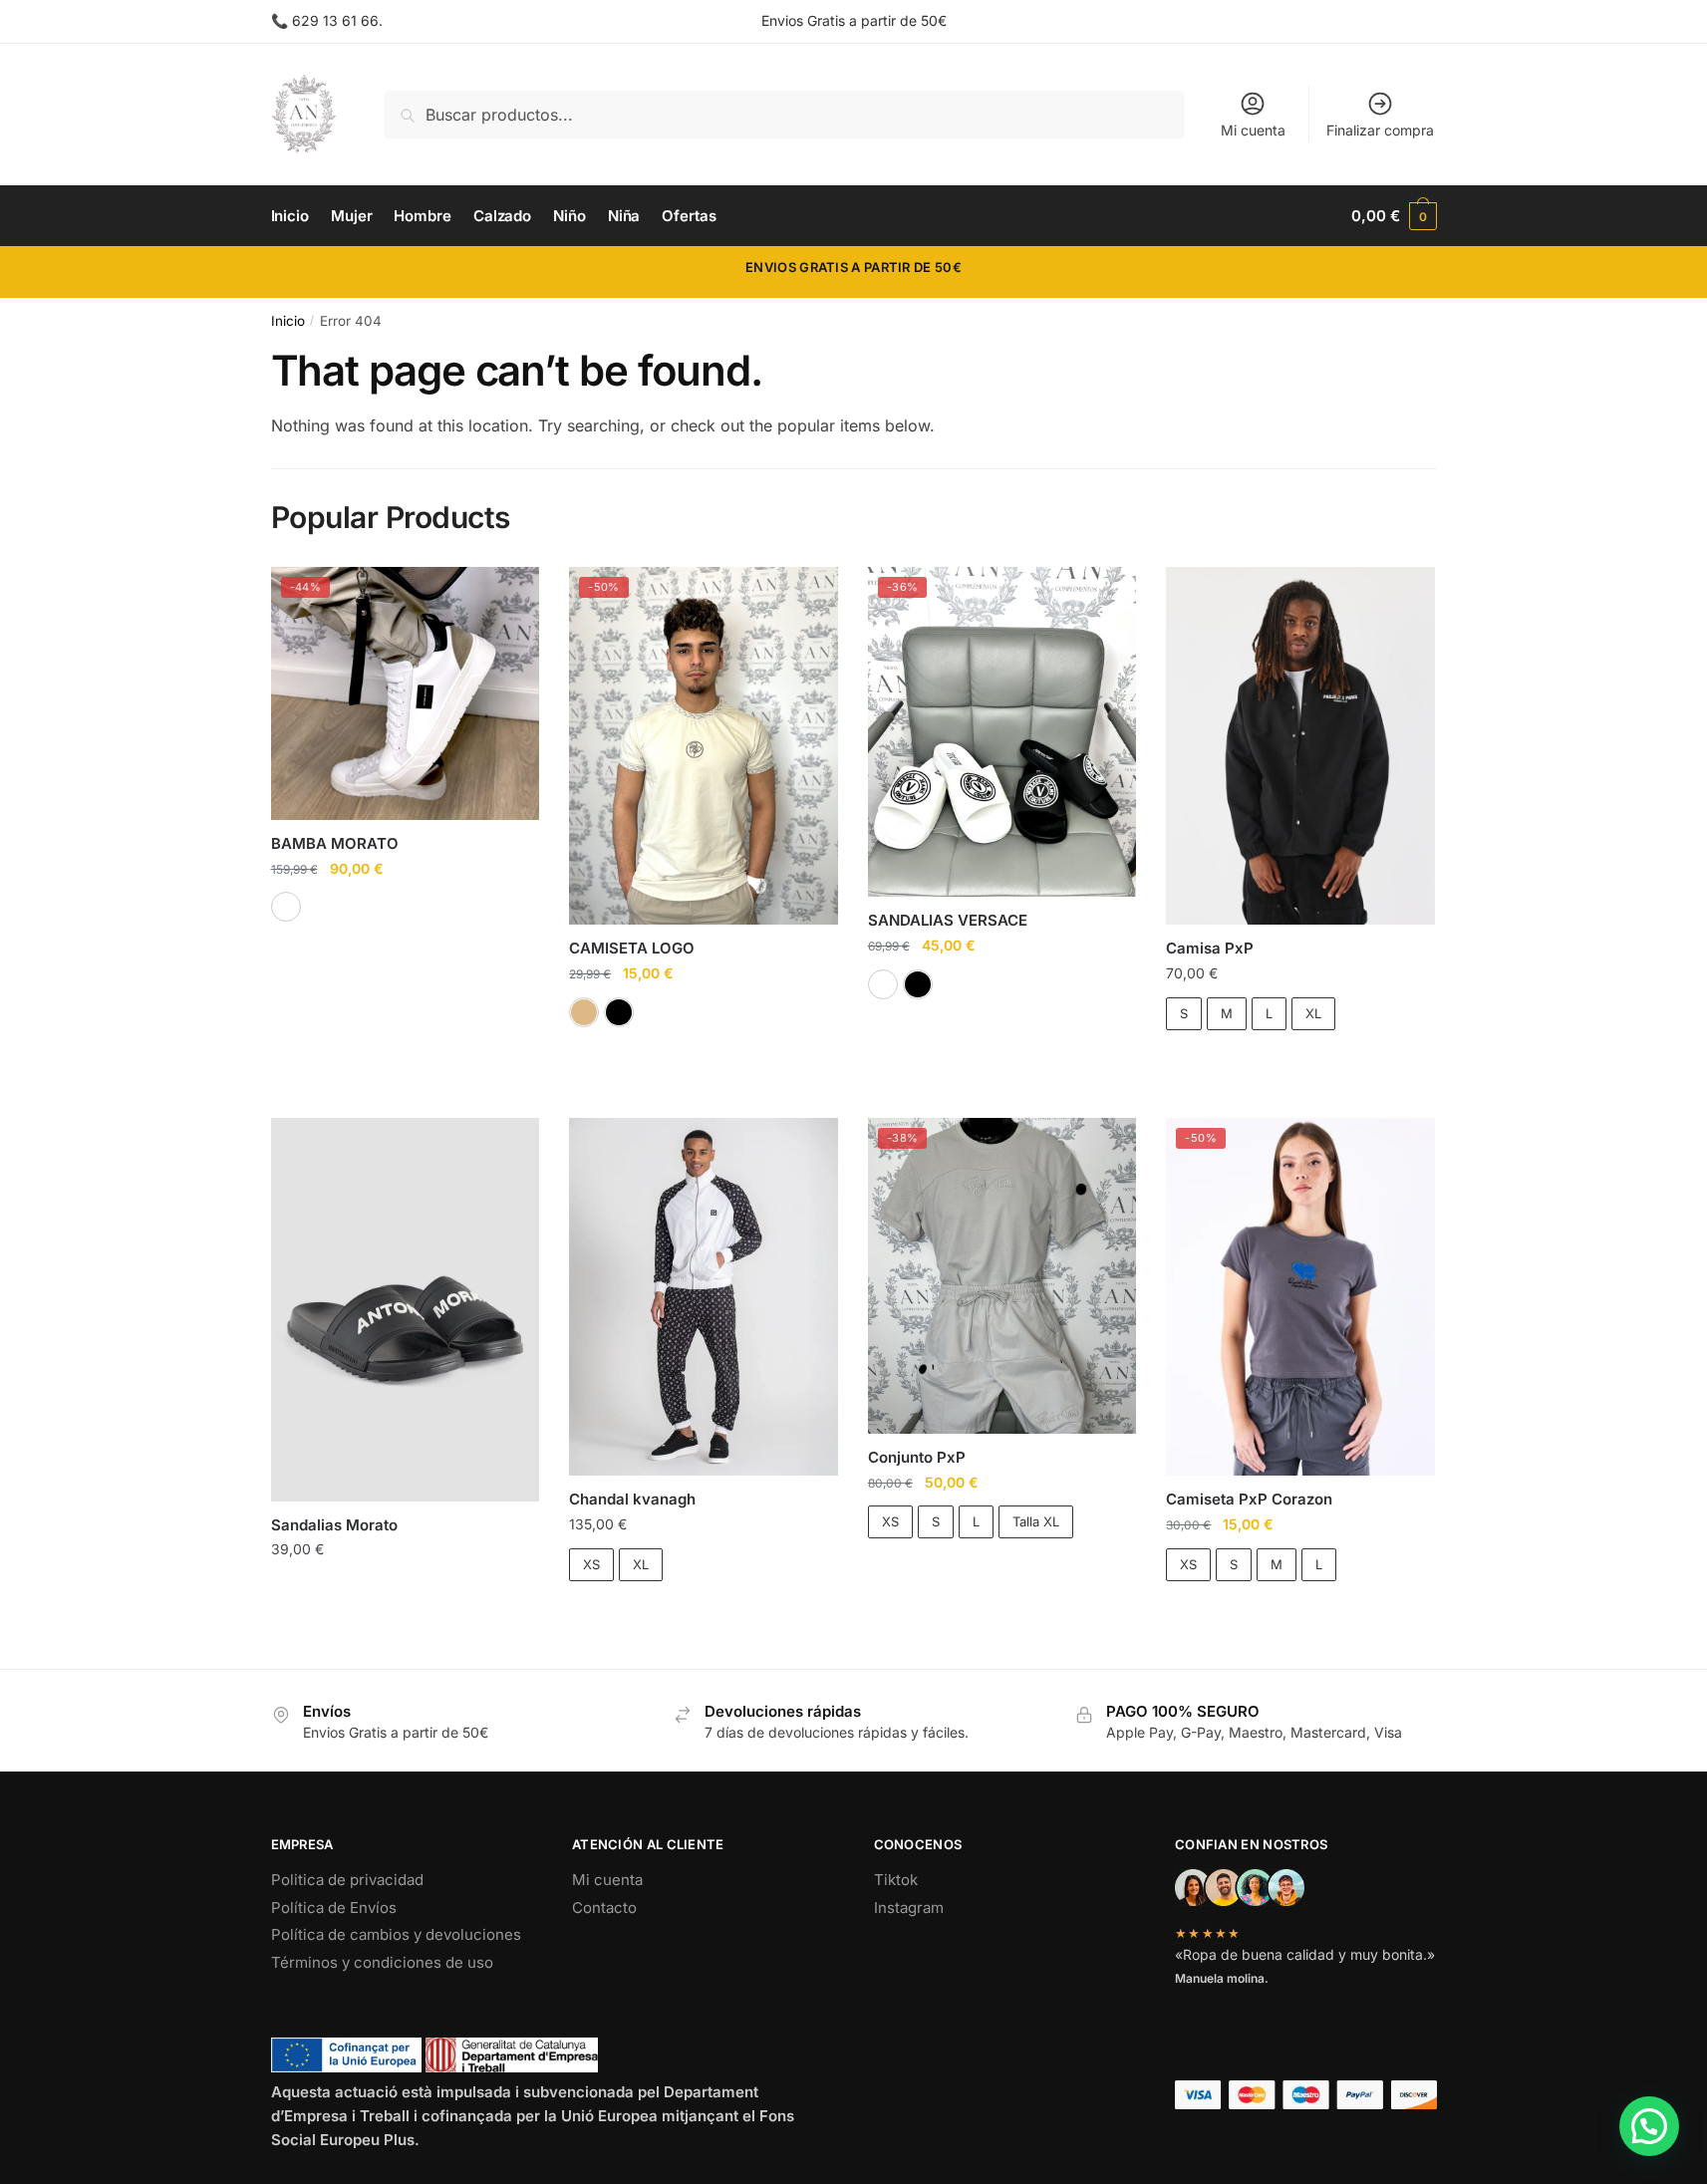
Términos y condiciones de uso (382, 1962)
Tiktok (896, 1880)
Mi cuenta (1253, 130)
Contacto (604, 1908)
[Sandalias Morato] (406, 1310)
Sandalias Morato (334, 1525)
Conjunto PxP (917, 1457)
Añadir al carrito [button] (405, 1590)
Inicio (288, 321)
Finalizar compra (1380, 130)
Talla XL (1036, 1521)
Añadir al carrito (1300, 1065)
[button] (1649, 2126)
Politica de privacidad (347, 1880)
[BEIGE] (584, 1012)
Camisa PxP (1210, 948)
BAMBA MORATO (335, 843)
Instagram (909, 1908)
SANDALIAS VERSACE (948, 920)
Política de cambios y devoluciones (396, 1934)
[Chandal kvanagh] (704, 1297)
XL (1313, 1013)
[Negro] (619, 1012)
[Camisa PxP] (1300, 746)
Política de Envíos (334, 1908)
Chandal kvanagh (632, 1499)
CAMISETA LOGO (632, 948)
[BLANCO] (286, 907)
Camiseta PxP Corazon (1249, 1499)
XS (591, 1564)
